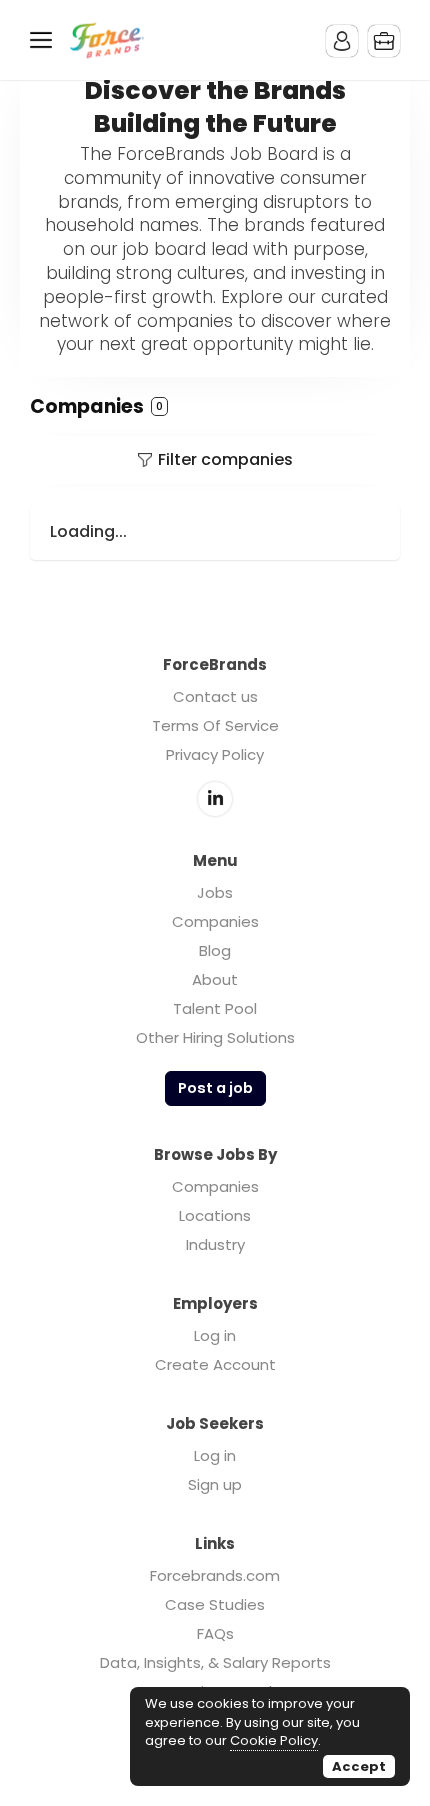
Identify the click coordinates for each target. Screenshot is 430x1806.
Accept (359, 1766)
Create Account (215, 1364)
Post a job (215, 1088)
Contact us (215, 696)
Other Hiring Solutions (215, 1037)
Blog (215, 950)
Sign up (215, 1484)
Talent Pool (215, 1008)
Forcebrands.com (215, 1575)
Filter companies (225, 459)
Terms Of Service (215, 725)
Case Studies (215, 1604)
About (215, 979)
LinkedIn (215, 799)
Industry (215, 1244)
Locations (215, 1215)
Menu (45, 40)
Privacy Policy (215, 754)
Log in (215, 1335)
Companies (215, 921)
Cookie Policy (274, 1740)
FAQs (215, 1633)
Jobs (215, 892)
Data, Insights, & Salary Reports (215, 1662)
